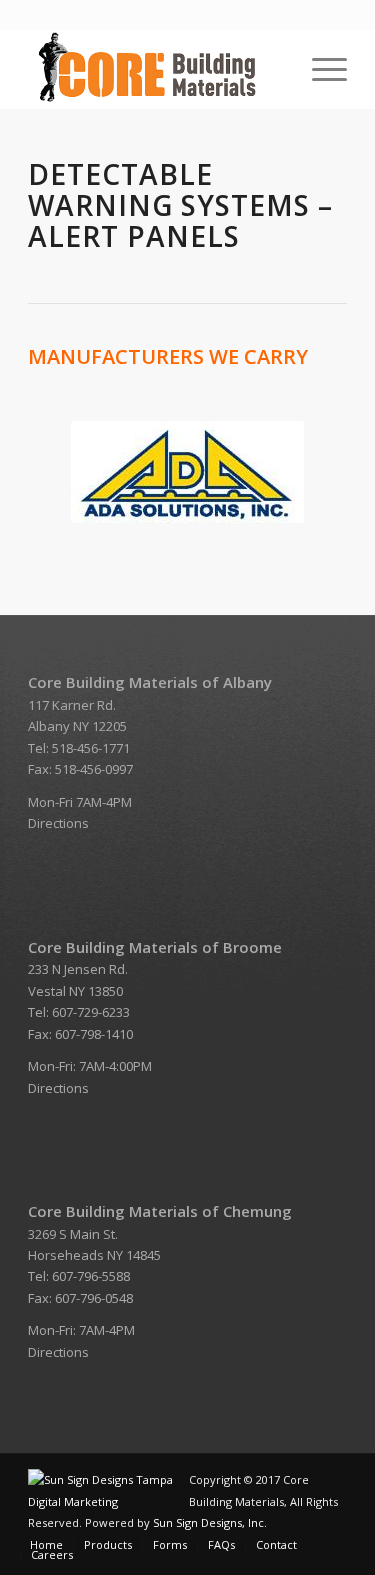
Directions (58, 823)
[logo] (155, 69)
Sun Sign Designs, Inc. (210, 1522)
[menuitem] (319, 69)
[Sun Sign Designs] (108, 1501)
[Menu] (319, 69)
